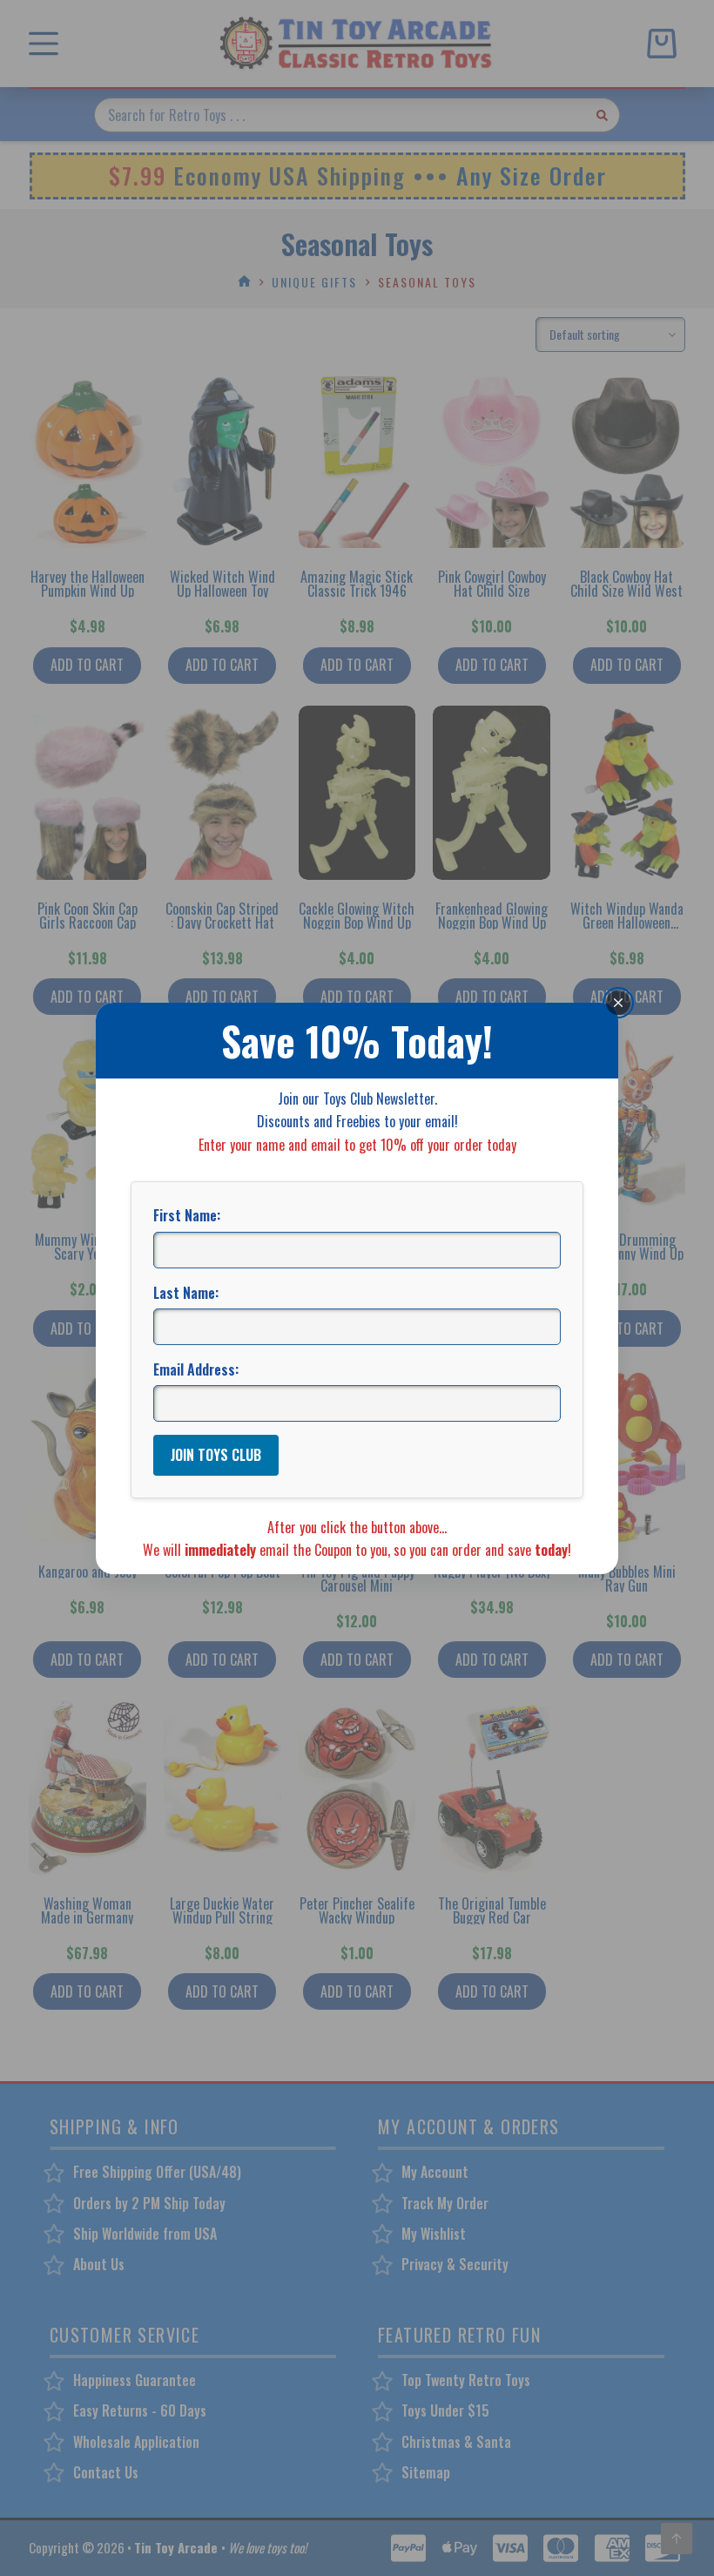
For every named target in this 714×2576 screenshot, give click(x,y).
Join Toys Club (216, 1455)
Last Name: (186, 1293)
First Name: (187, 1215)
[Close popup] (618, 1002)
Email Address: (196, 1369)
